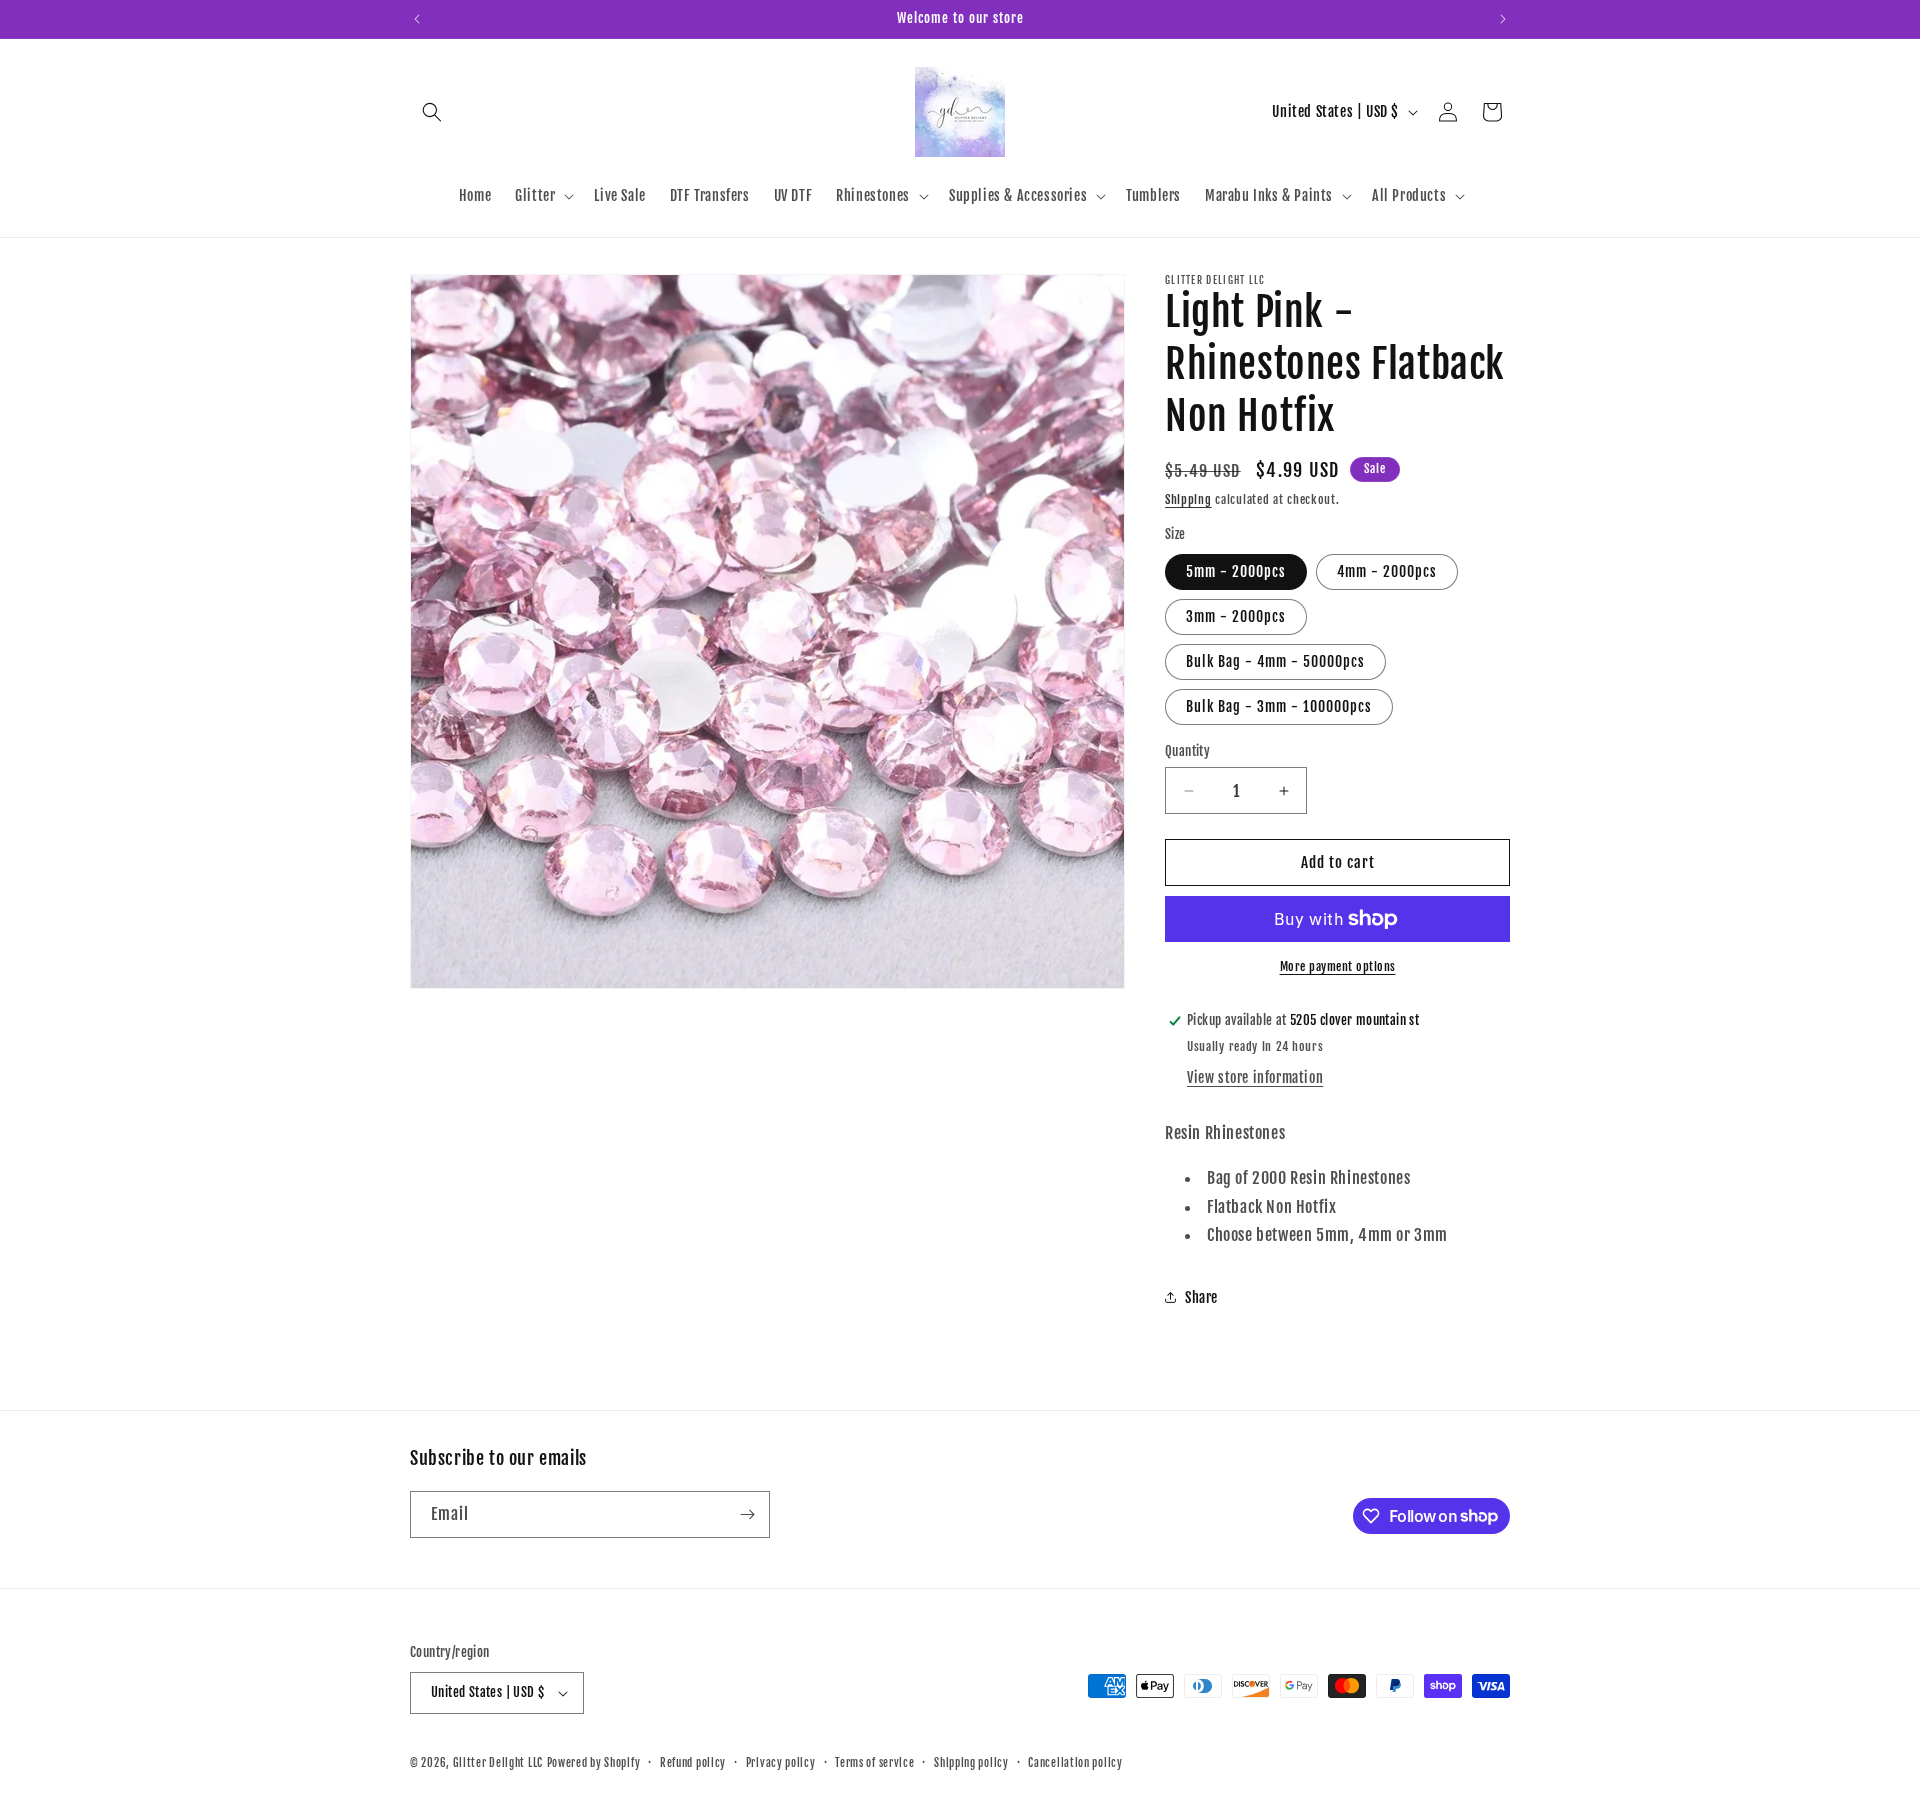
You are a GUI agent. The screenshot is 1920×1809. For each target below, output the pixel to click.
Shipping (1188, 499)
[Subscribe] (747, 1514)
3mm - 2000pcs (1236, 616)
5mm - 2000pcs (1236, 571)
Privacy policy (781, 1763)
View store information (1255, 1077)
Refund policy (693, 1763)
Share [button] (1201, 1297)
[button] (432, 112)
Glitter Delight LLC (498, 1763)
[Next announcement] (1503, 19)
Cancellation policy (1075, 1763)
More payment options (1338, 966)
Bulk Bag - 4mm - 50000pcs (1275, 661)
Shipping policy (971, 1763)
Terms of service (874, 1763)
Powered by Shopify (594, 1763)
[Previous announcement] (417, 19)
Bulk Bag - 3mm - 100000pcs (1279, 706)
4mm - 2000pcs (1387, 571)
